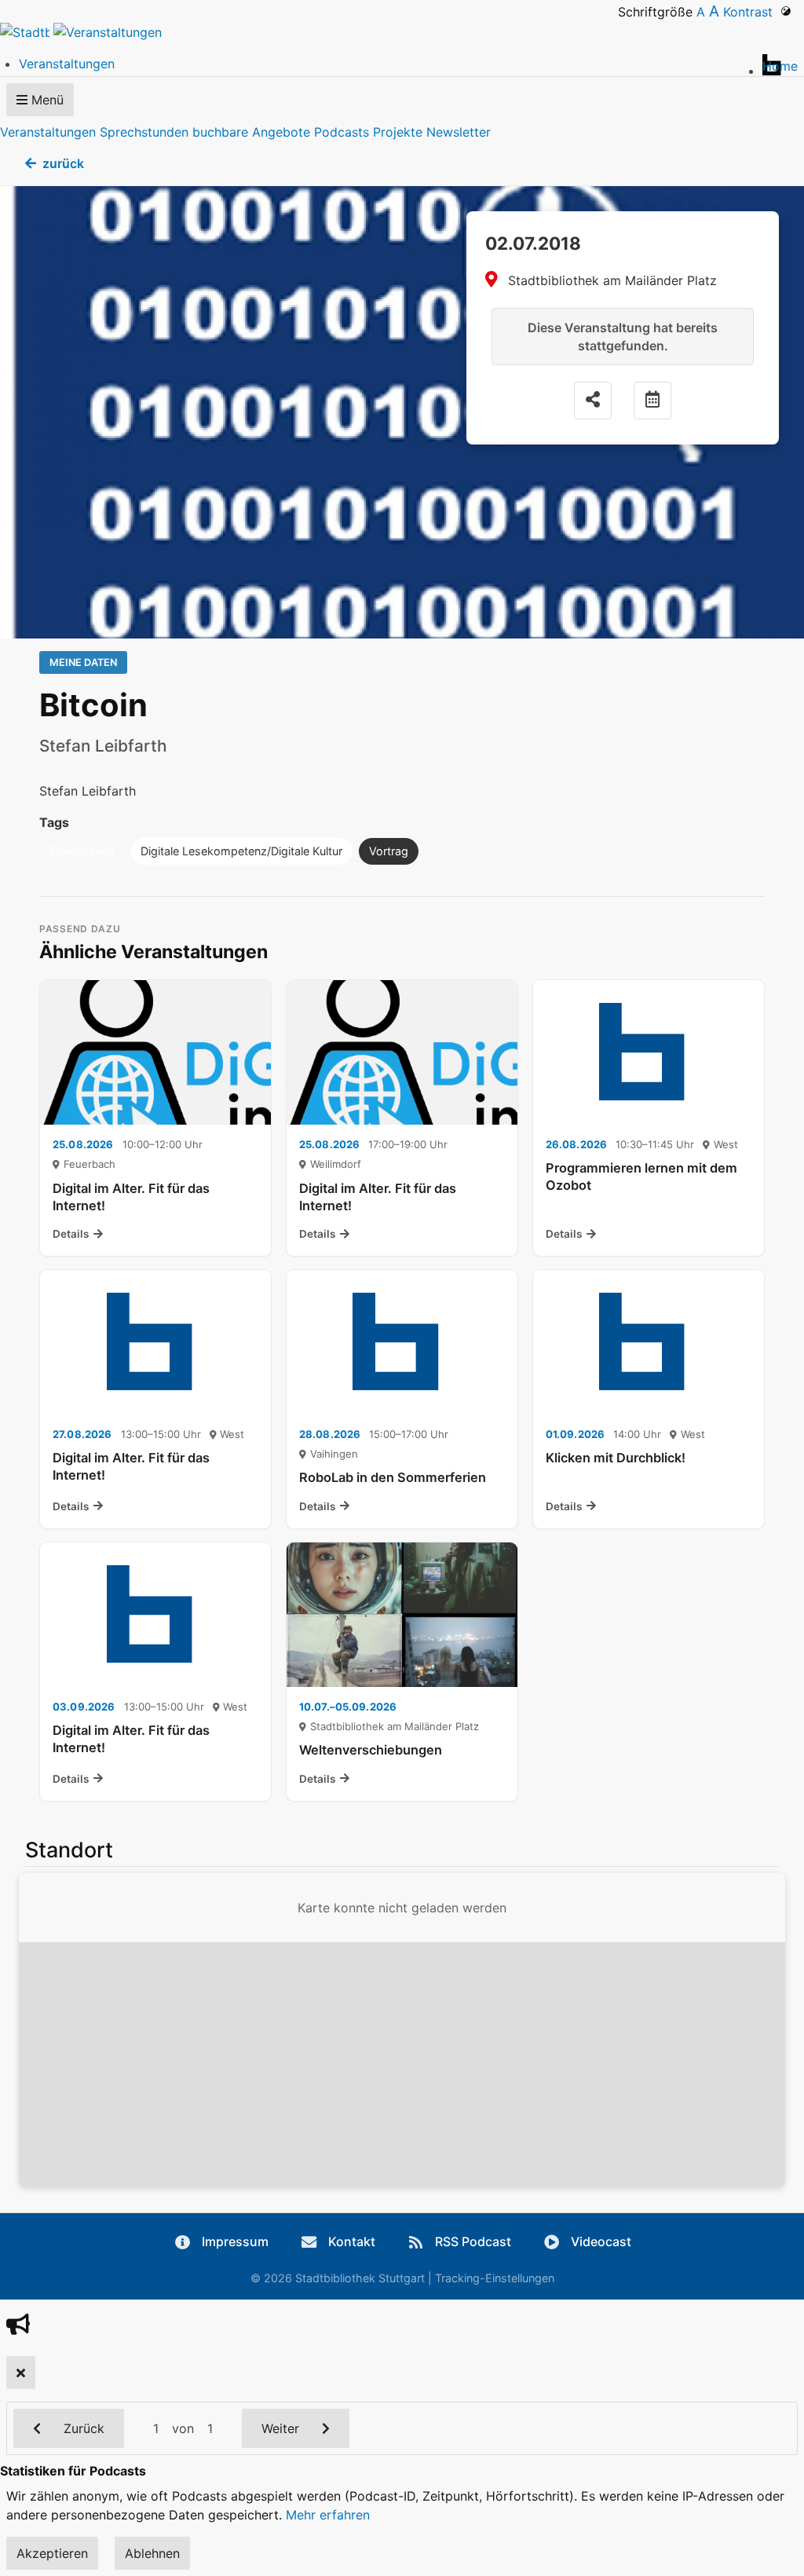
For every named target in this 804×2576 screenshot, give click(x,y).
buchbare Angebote (251, 132)
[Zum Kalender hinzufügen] (652, 401)
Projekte (398, 132)
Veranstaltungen (48, 132)
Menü (46, 100)
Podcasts (342, 132)
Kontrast (752, 12)
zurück (63, 163)
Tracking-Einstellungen (495, 2278)
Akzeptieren (52, 2553)
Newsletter (459, 132)
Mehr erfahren (328, 2515)
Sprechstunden (144, 132)
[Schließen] (21, 2373)
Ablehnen (152, 2553)
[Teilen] (593, 401)
